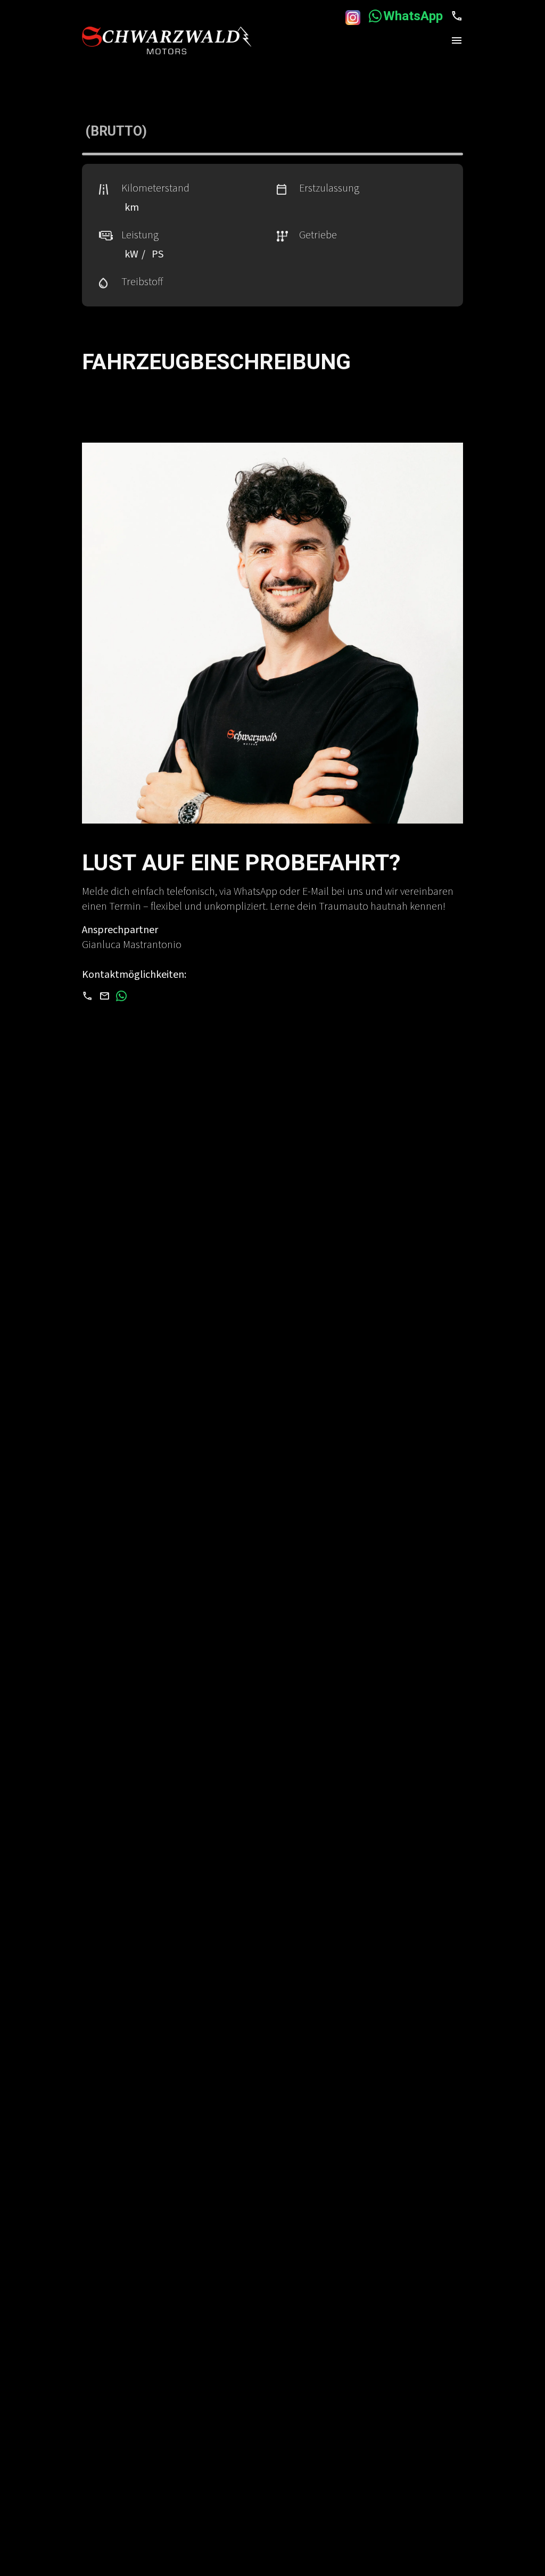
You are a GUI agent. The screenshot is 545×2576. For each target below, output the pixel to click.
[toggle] (457, 40)
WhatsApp (415, 16)
